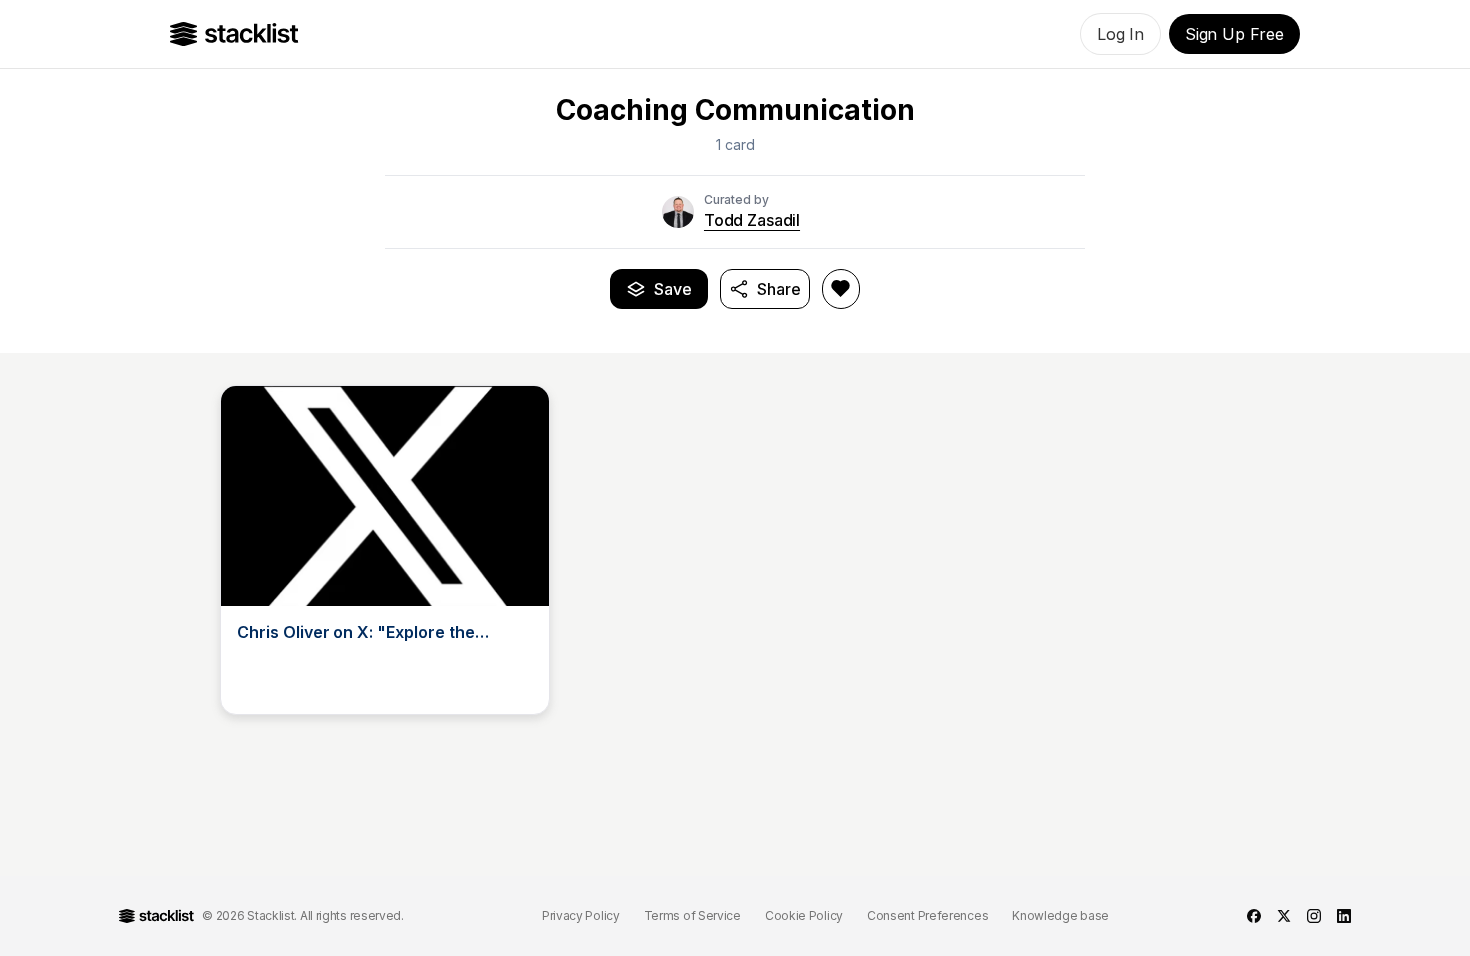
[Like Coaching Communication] (841, 289)
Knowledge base (1060, 915)
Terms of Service (692, 915)
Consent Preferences (927, 915)
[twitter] (1284, 916)
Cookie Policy (804, 915)
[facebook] (1254, 916)
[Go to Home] (234, 34)
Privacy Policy (581, 915)
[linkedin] (1344, 916)
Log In (1120, 34)
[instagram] (1314, 916)
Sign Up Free (1234, 34)
